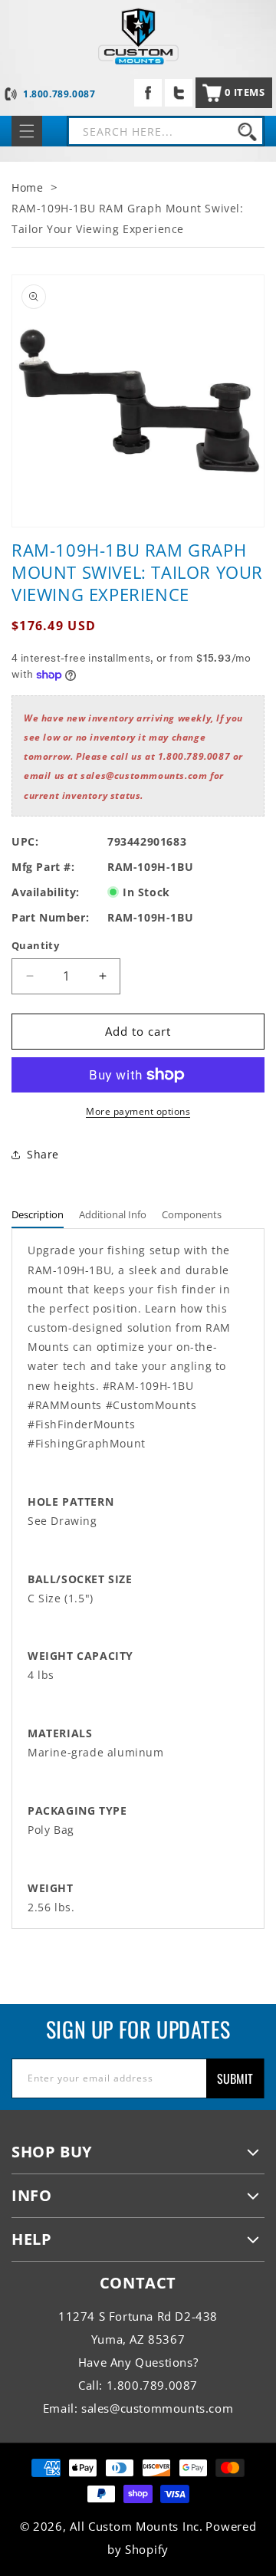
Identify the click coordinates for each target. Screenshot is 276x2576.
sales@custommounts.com (157, 2408)
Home (27, 187)
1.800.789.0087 (59, 94)
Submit (235, 2078)
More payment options (138, 1111)
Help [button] (31, 2239)
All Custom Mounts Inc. (136, 2526)
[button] (234, 93)
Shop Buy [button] (52, 2152)
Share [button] (43, 1154)
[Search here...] (247, 131)
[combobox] (166, 131)
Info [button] (31, 2195)
